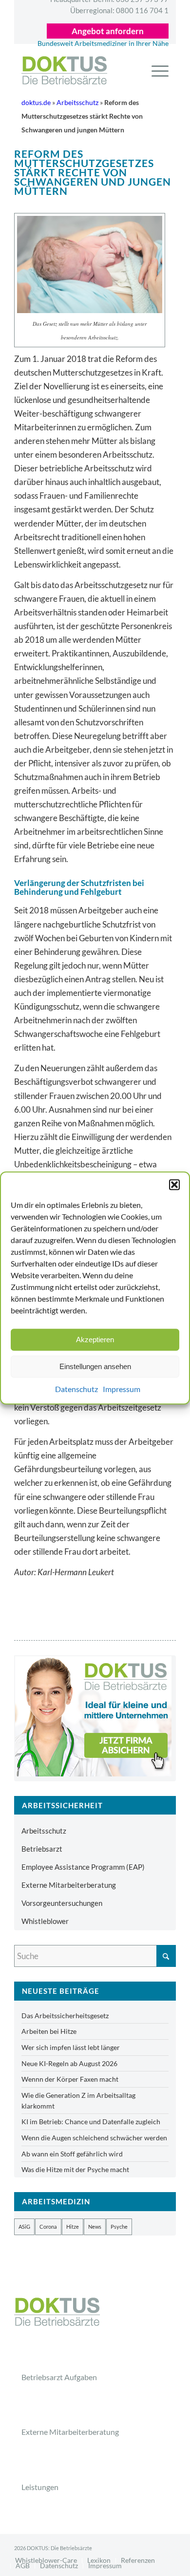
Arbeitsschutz (77, 103)
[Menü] (155, 70)
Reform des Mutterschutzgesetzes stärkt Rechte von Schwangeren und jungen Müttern (93, 172)
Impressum (122, 1389)
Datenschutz (76, 1389)
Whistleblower (45, 1921)
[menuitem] (155, 70)
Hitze (73, 2227)
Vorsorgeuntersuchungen (62, 1903)
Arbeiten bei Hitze (49, 2031)
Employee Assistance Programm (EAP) (83, 1867)
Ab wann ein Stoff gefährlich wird (72, 2154)
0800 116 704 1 (119, 10)
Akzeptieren (95, 1340)
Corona (48, 2227)
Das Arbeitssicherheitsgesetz (65, 2016)
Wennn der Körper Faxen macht (70, 2079)
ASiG (24, 2227)
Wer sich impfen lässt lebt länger (71, 2047)
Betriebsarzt (42, 1849)
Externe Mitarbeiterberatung (69, 1885)
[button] (174, 1184)
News (95, 2227)
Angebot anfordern (108, 31)
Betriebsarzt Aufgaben (59, 2377)
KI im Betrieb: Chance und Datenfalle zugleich (91, 2122)
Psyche (119, 2227)
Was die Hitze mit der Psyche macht (75, 2169)
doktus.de (36, 103)
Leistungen (40, 2487)
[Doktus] (86, 70)
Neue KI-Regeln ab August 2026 (69, 2063)
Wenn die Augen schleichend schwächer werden (94, 2138)
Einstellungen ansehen (95, 1366)
